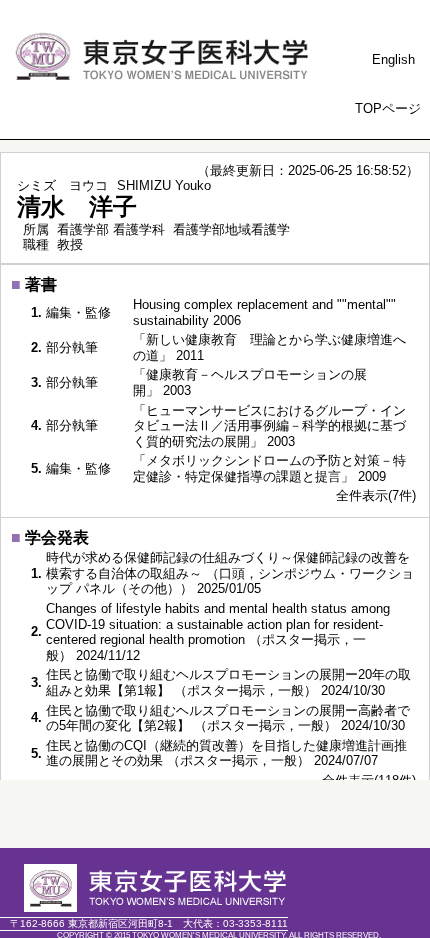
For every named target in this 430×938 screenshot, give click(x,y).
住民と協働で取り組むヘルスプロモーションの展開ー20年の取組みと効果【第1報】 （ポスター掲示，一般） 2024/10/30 (228, 682)
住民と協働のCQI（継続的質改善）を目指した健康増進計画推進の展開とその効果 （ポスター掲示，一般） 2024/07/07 (226, 753)
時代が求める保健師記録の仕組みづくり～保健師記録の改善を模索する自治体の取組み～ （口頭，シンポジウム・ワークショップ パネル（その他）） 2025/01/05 (230, 573)
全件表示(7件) (376, 495)
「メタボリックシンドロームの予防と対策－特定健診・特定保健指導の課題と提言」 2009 (269, 468)
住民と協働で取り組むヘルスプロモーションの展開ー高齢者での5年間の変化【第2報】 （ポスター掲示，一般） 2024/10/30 (228, 718)
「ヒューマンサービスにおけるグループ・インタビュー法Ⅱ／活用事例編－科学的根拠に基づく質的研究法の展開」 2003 (269, 426)
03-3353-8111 (235, 923)
